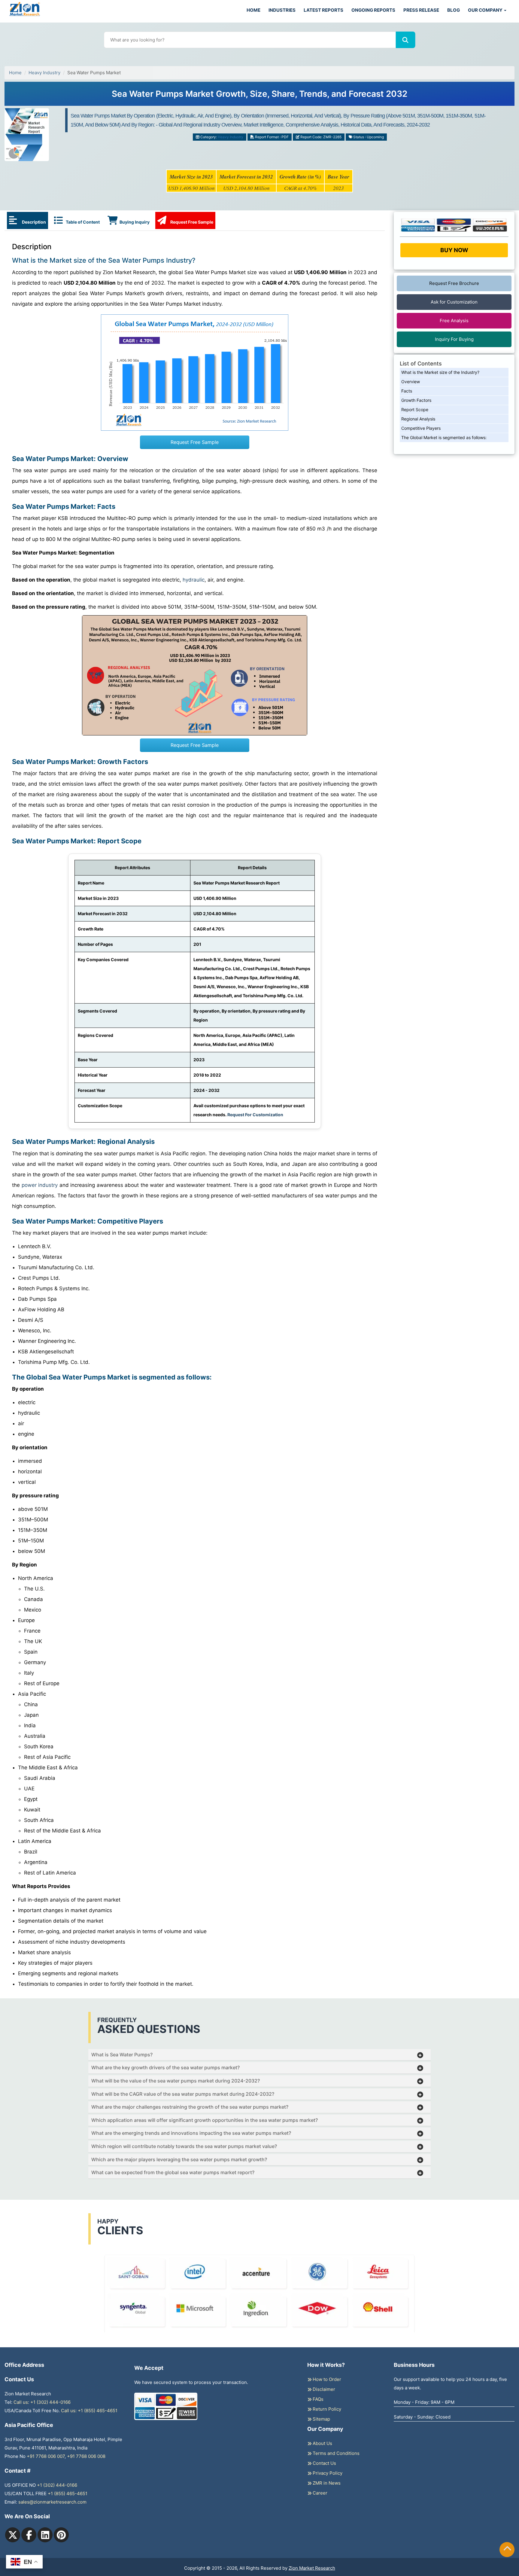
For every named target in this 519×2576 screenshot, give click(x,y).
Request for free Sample (260, 96)
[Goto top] (507, 2550)
